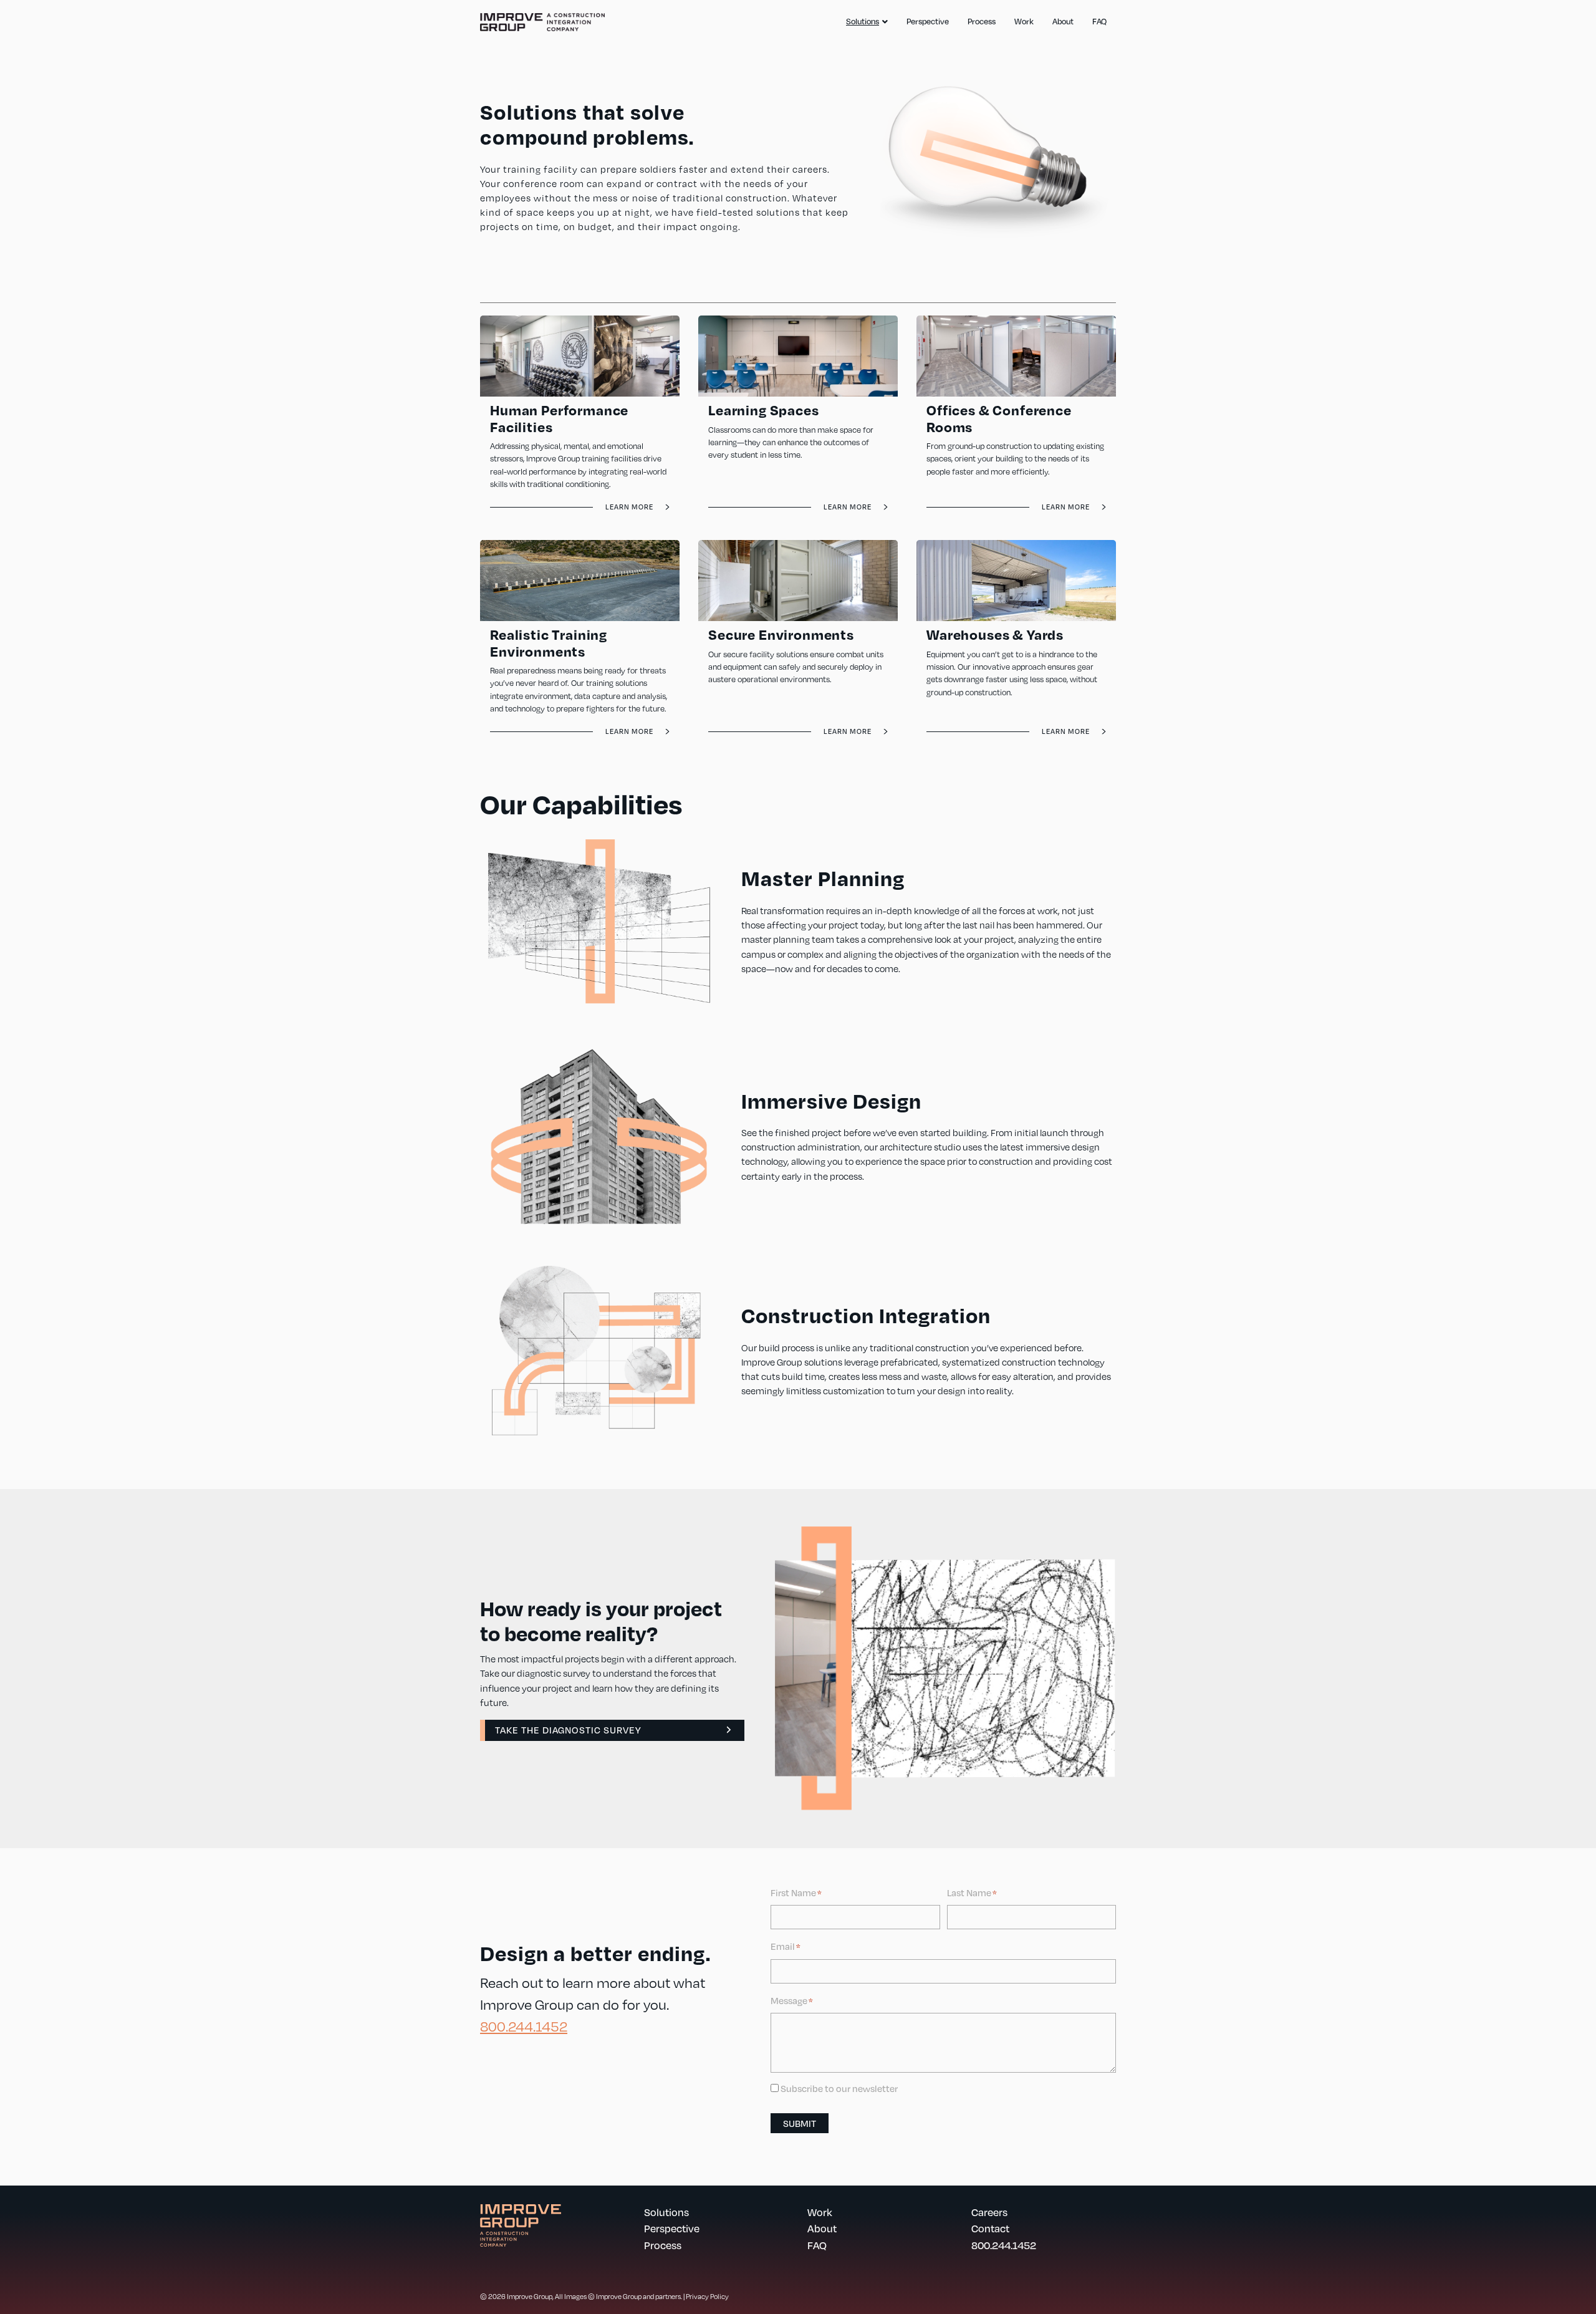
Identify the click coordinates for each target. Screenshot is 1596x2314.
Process (982, 21)
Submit (800, 2123)
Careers (989, 2212)
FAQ (1099, 21)
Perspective (928, 21)
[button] (612, 1730)
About (1063, 21)
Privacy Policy (707, 2296)
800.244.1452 (524, 2026)
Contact (990, 2228)
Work (1024, 21)
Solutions (863, 21)
